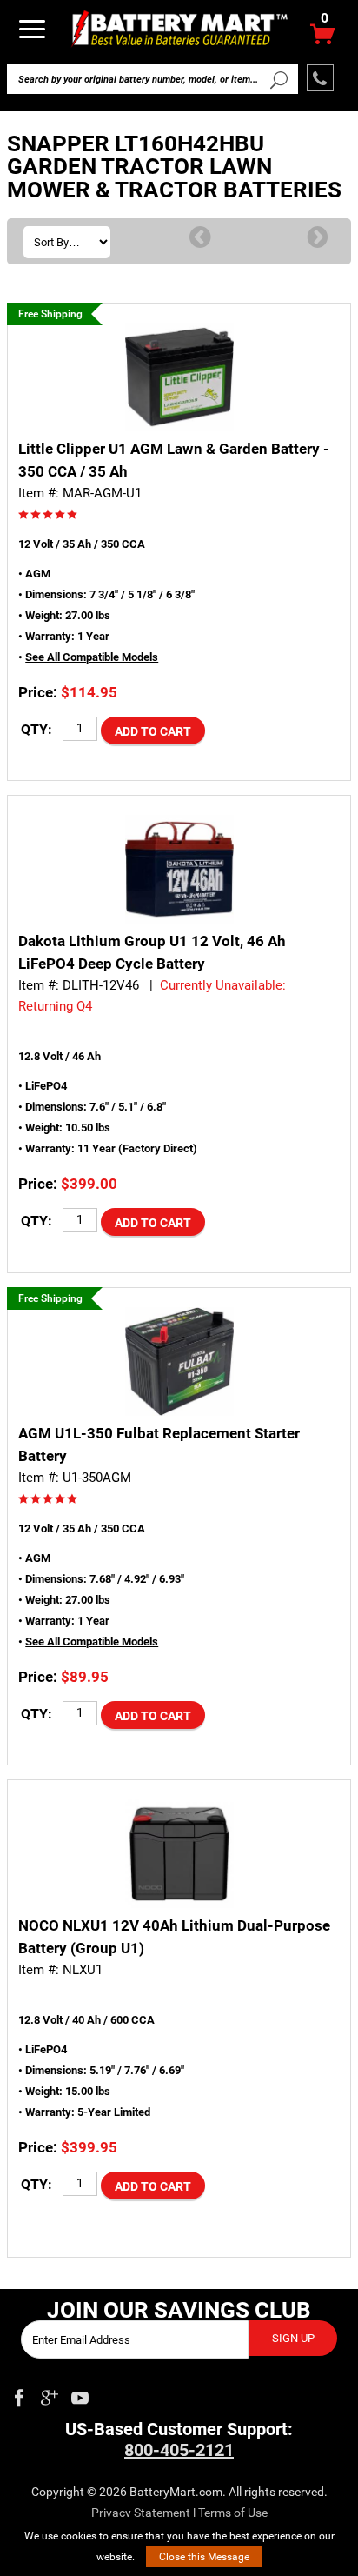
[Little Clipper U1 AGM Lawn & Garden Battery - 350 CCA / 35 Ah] (179, 377)
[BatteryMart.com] (179, 27)
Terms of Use (233, 2513)
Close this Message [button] (204, 2557)
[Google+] (50, 2394)
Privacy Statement (141, 2513)
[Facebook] (19, 2394)
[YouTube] (80, 2394)
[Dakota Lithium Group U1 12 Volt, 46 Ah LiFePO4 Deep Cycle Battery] (179, 869)
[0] (323, 39)
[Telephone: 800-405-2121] (320, 78)
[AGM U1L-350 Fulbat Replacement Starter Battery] (179, 1361)
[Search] (278, 79)
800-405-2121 (179, 2450)
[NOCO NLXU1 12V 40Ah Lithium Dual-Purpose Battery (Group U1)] (179, 1854)
